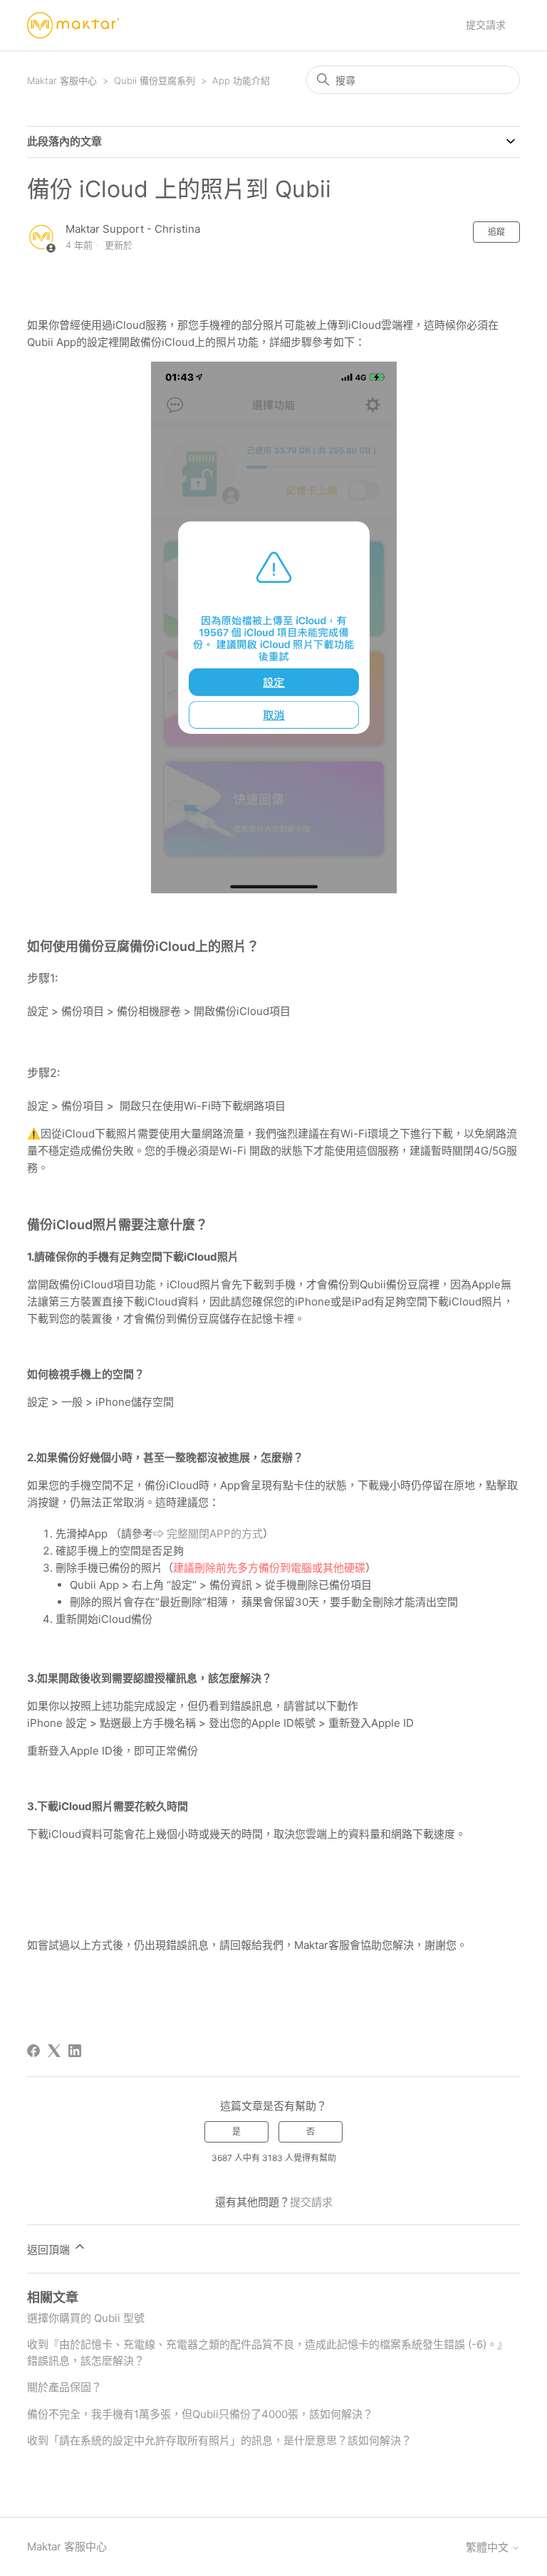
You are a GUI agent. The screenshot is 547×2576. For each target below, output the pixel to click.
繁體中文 (489, 2547)
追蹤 (496, 232)
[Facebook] (33, 2051)
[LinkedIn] (75, 2051)
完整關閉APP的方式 (215, 1534)
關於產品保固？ (64, 2387)
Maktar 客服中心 (62, 80)
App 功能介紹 (241, 80)
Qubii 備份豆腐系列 (155, 80)
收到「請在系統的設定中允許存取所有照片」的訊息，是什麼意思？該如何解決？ (219, 2440)
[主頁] (73, 25)
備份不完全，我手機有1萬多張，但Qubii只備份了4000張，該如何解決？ (200, 2414)
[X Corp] (54, 2051)
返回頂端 (50, 2250)
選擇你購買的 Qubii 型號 (86, 2318)
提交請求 (486, 25)
